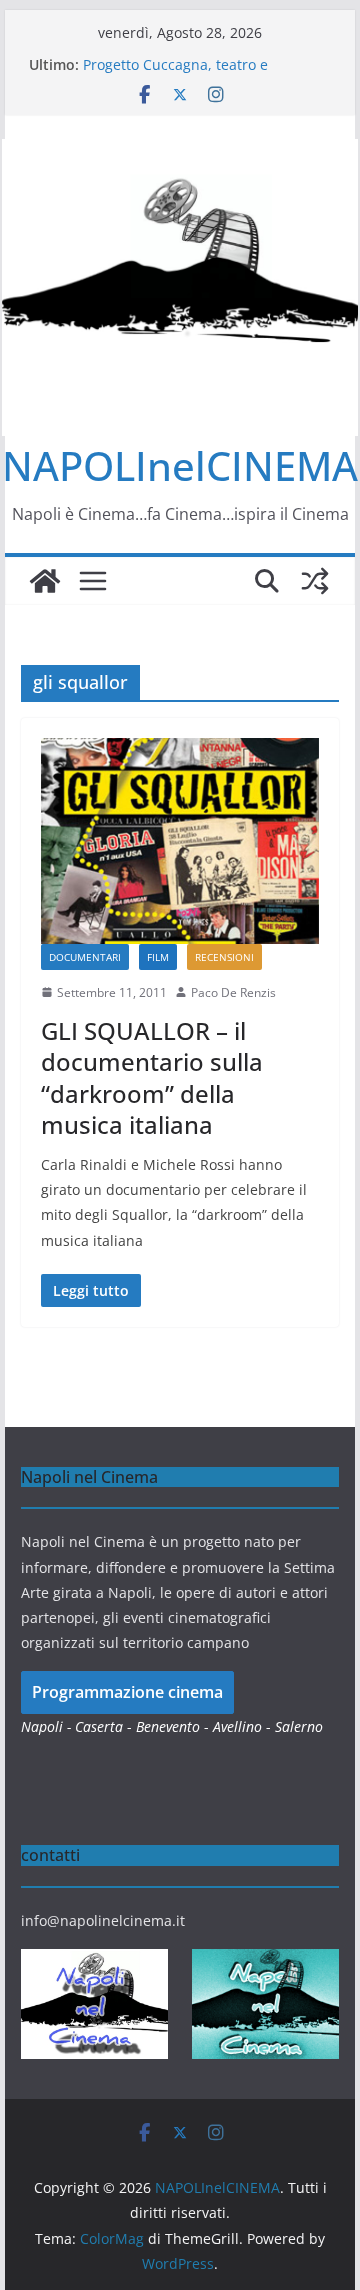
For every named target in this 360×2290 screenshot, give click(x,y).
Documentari (85, 957)
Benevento (168, 1726)
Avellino (237, 1726)
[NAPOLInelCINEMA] (45, 581)
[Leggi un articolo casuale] (315, 581)
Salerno (299, 1726)
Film (158, 957)
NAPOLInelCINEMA (180, 465)
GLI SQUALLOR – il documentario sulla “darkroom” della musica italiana (152, 1077)
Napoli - (48, 1726)
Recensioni (224, 957)
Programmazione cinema (127, 1692)
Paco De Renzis (233, 992)
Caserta (99, 1726)
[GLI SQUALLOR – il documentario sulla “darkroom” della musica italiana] (179, 841)
